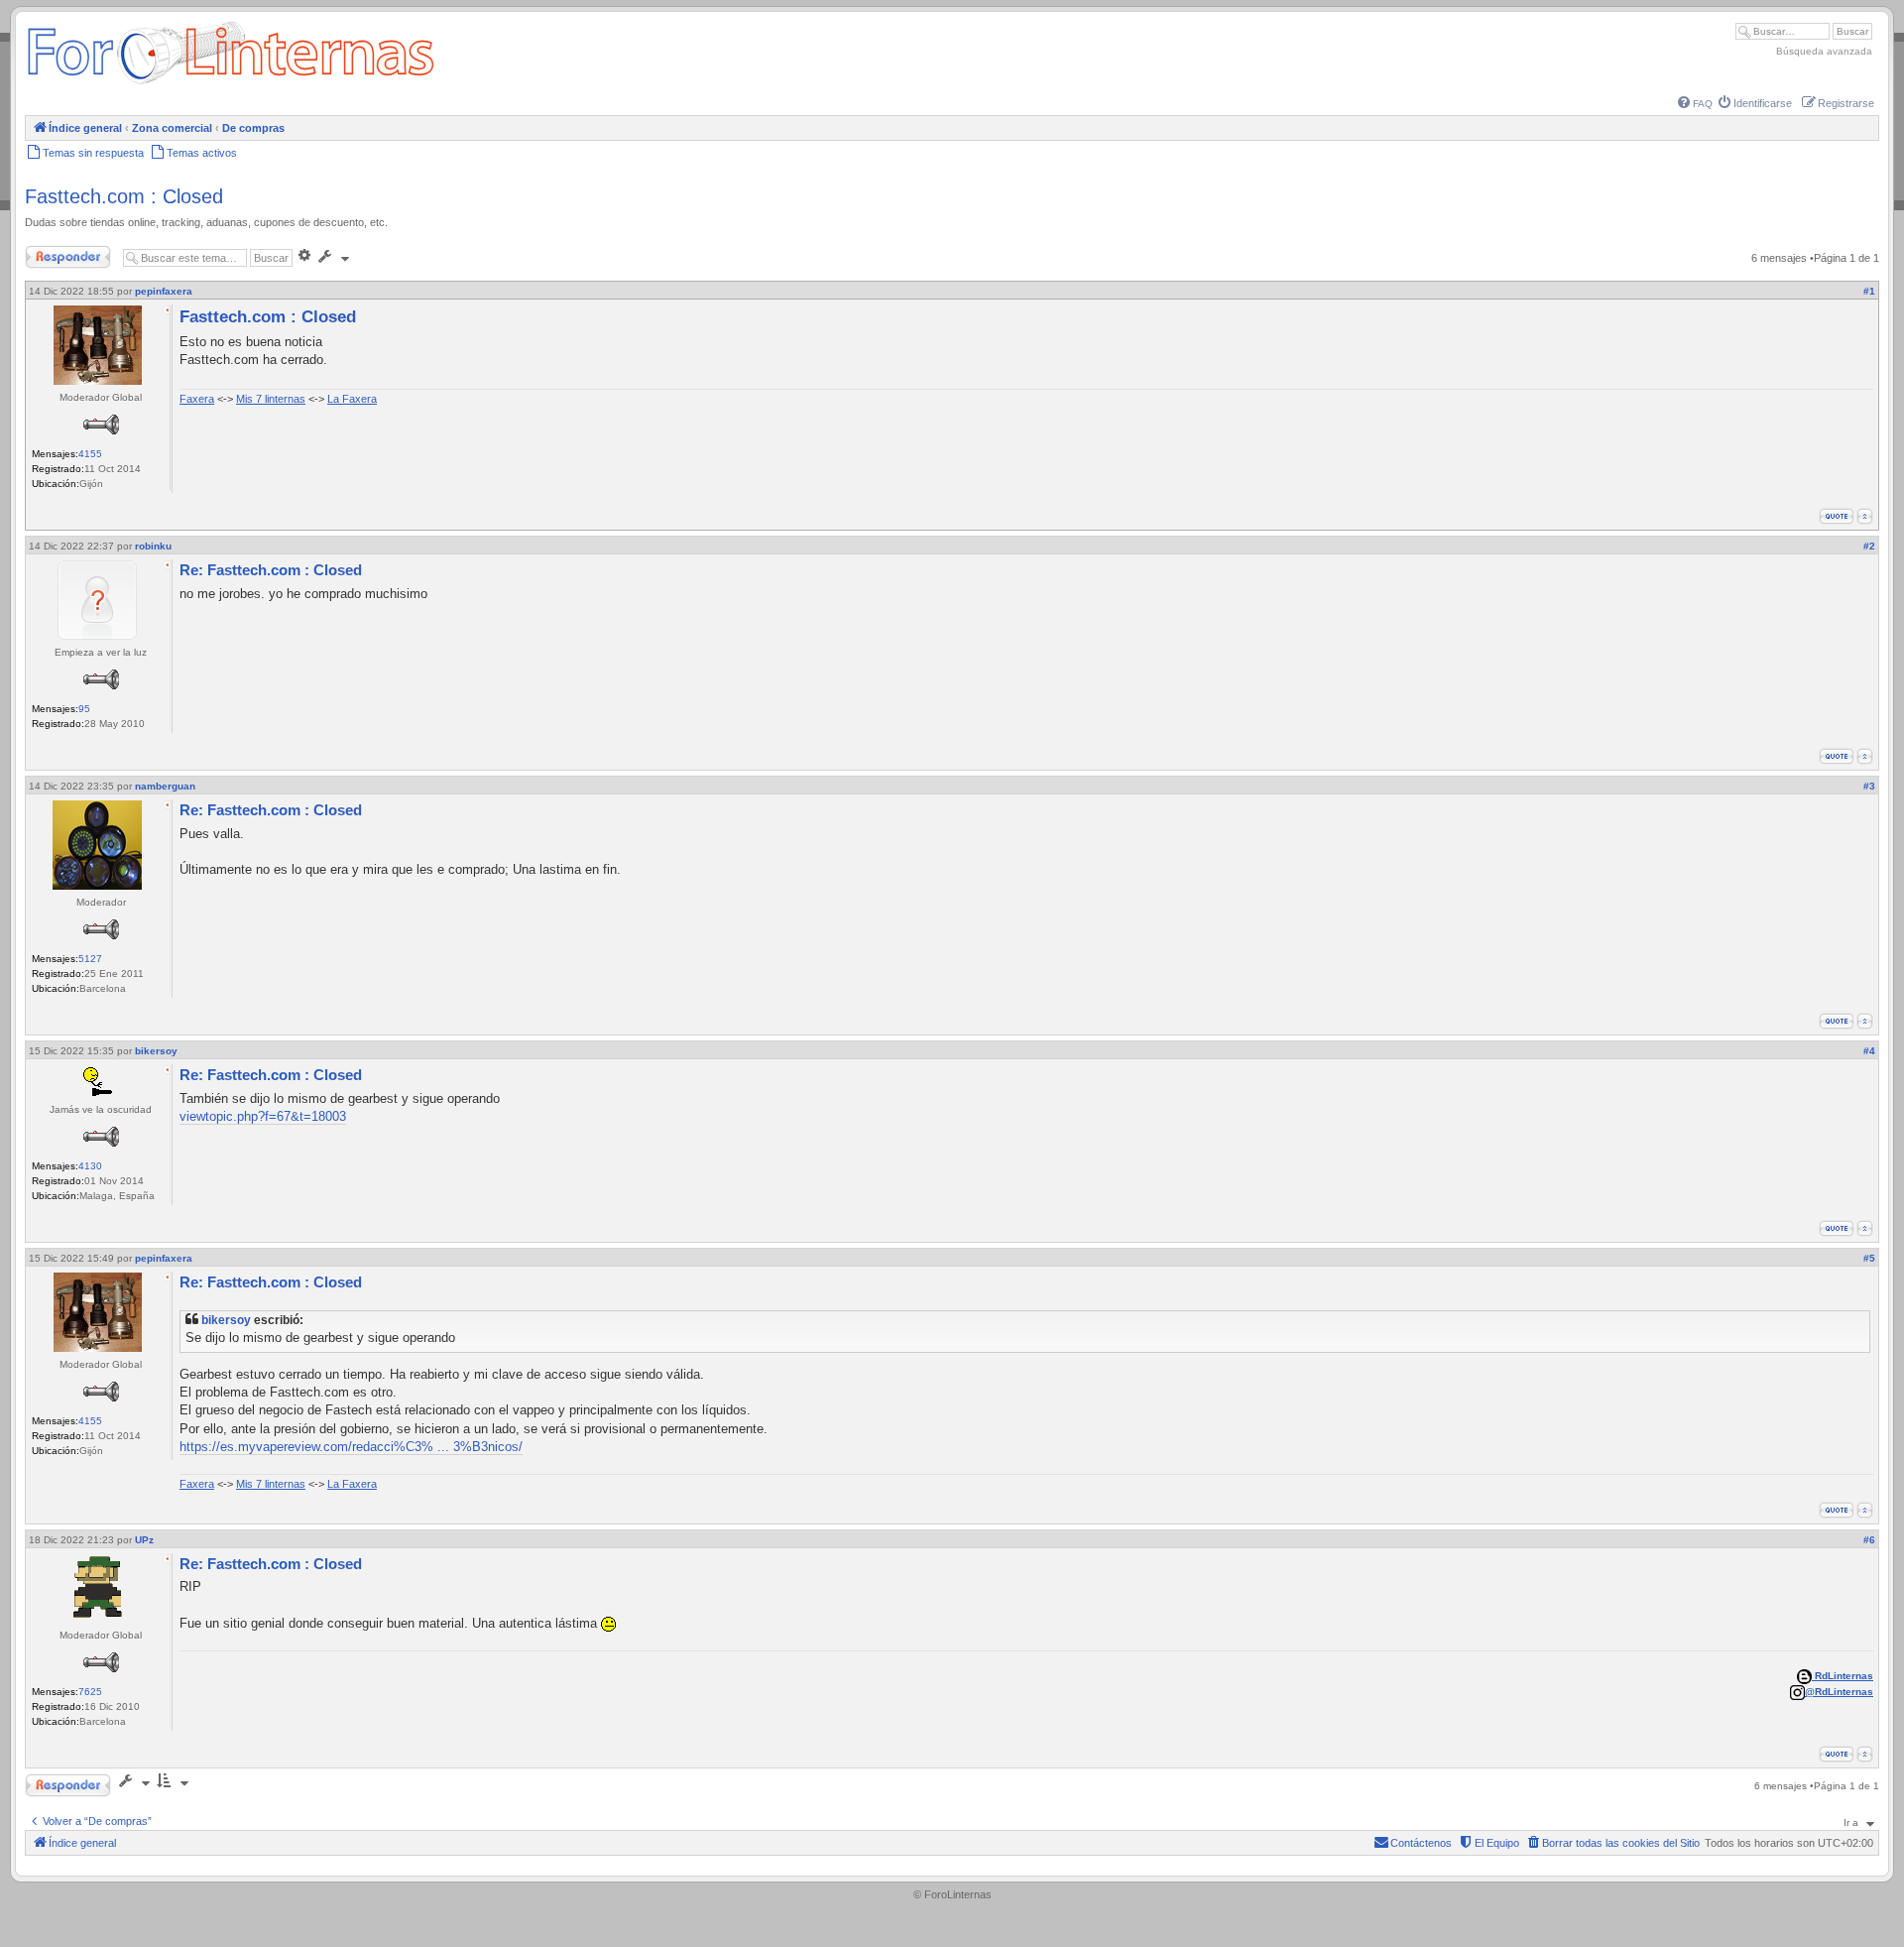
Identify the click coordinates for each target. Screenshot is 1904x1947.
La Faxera (352, 399)
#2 (1869, 546)
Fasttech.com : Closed (124, 196)
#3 (1869, 786)
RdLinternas (1843, 1676)
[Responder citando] (1837, 516)
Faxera (197, 399)
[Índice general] (231, 84)
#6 (1869, 1540)
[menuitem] (1695, 104)
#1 (1869, 291)
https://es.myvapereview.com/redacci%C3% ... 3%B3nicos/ (351, 1447)
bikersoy (226, 1320)
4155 (90, 454)
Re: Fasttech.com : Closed (271, 570)
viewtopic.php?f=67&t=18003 (263, 1116)
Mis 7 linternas (271, 399)
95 (84, 709)
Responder (52, 253)
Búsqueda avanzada (1824, 51)
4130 (90, 1166)
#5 (1869, 1258)
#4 (1869, 1051)
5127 (90, 959)
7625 (90, 1692)
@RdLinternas (1839, 1692)
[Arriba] (1865, 516)
